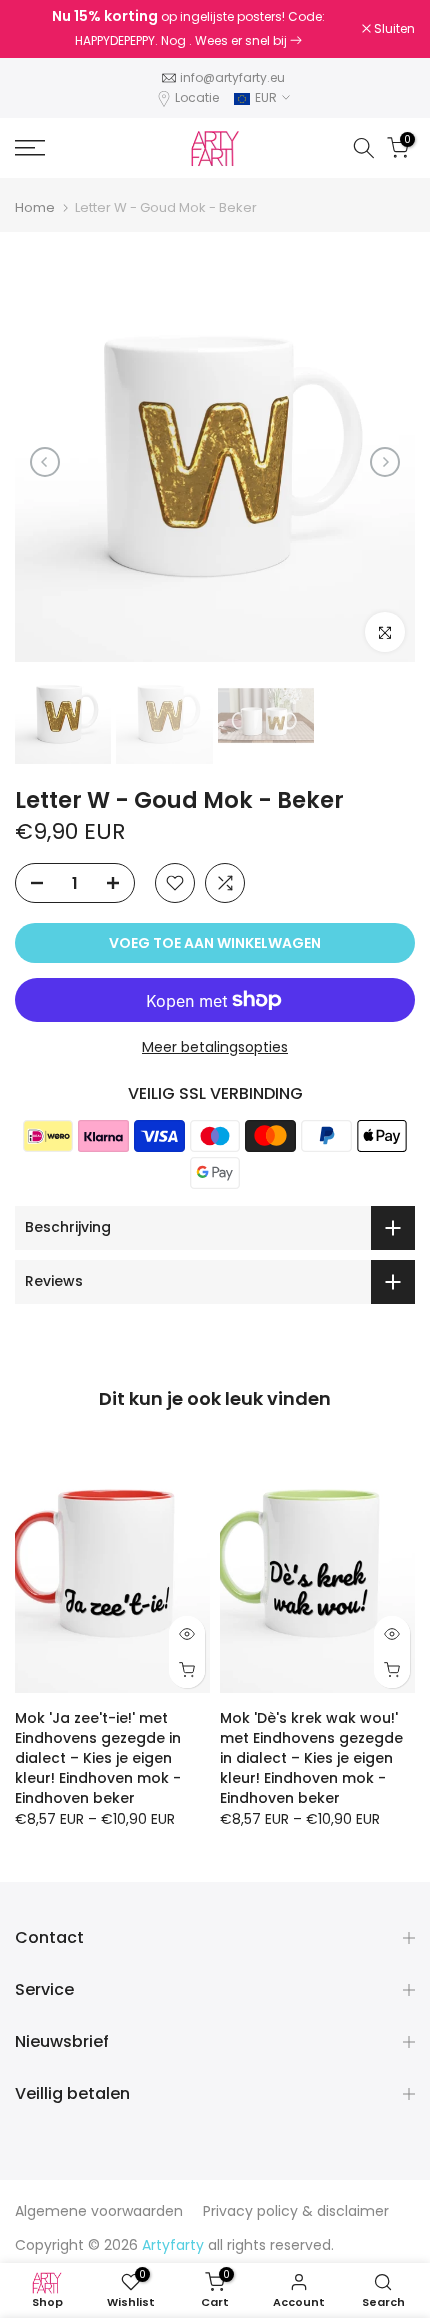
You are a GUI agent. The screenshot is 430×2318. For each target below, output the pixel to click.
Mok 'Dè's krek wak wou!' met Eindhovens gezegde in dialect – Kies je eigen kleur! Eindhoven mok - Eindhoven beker (311, 1758)
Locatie (197, 97)
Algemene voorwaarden (99, 2211)
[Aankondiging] (188, 29)
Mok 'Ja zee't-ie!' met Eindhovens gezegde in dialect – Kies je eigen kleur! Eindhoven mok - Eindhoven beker (98, 1758)
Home (35, 207)
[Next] (385, 462)
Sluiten (393, 29)
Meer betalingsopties (215, 1047)
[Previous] (45, 462)
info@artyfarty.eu (232, 77)
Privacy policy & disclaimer (296, 2211)
